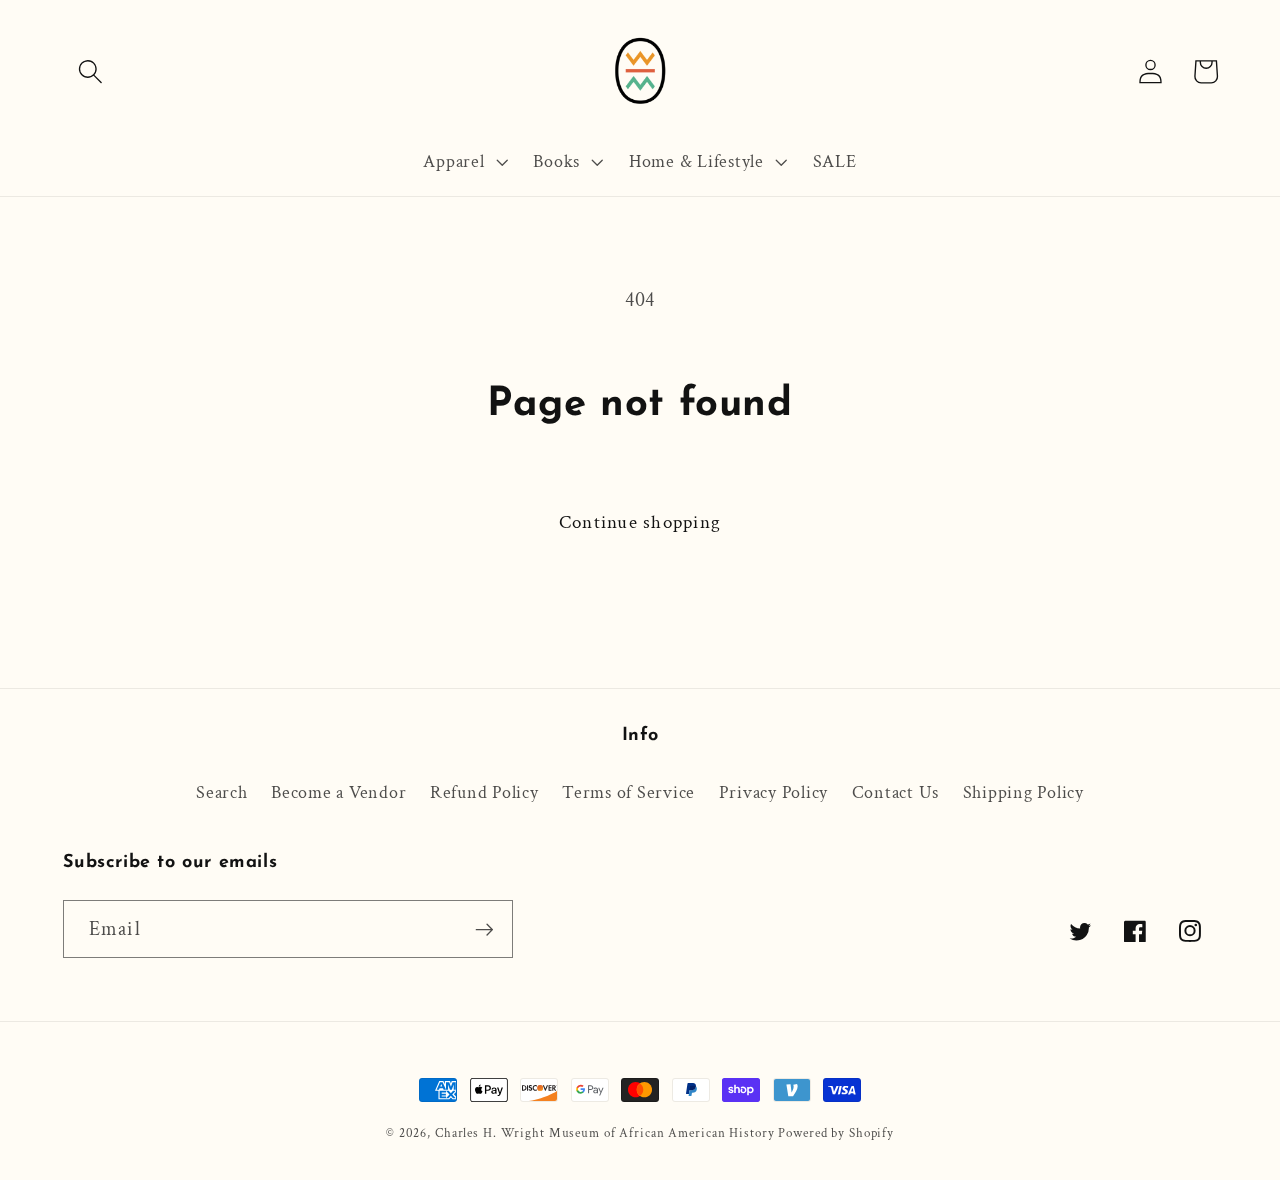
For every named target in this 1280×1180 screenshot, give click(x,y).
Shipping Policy (1023, 792)
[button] (90, 71)
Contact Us (896, 792)
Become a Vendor (338, 792)
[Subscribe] (484, 929)
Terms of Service (628, 792)
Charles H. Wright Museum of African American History (605, 1133)
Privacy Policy (774, 792)
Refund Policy (484, 792)
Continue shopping (640, 522)
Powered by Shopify (836, 1133)
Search (222, 792)
